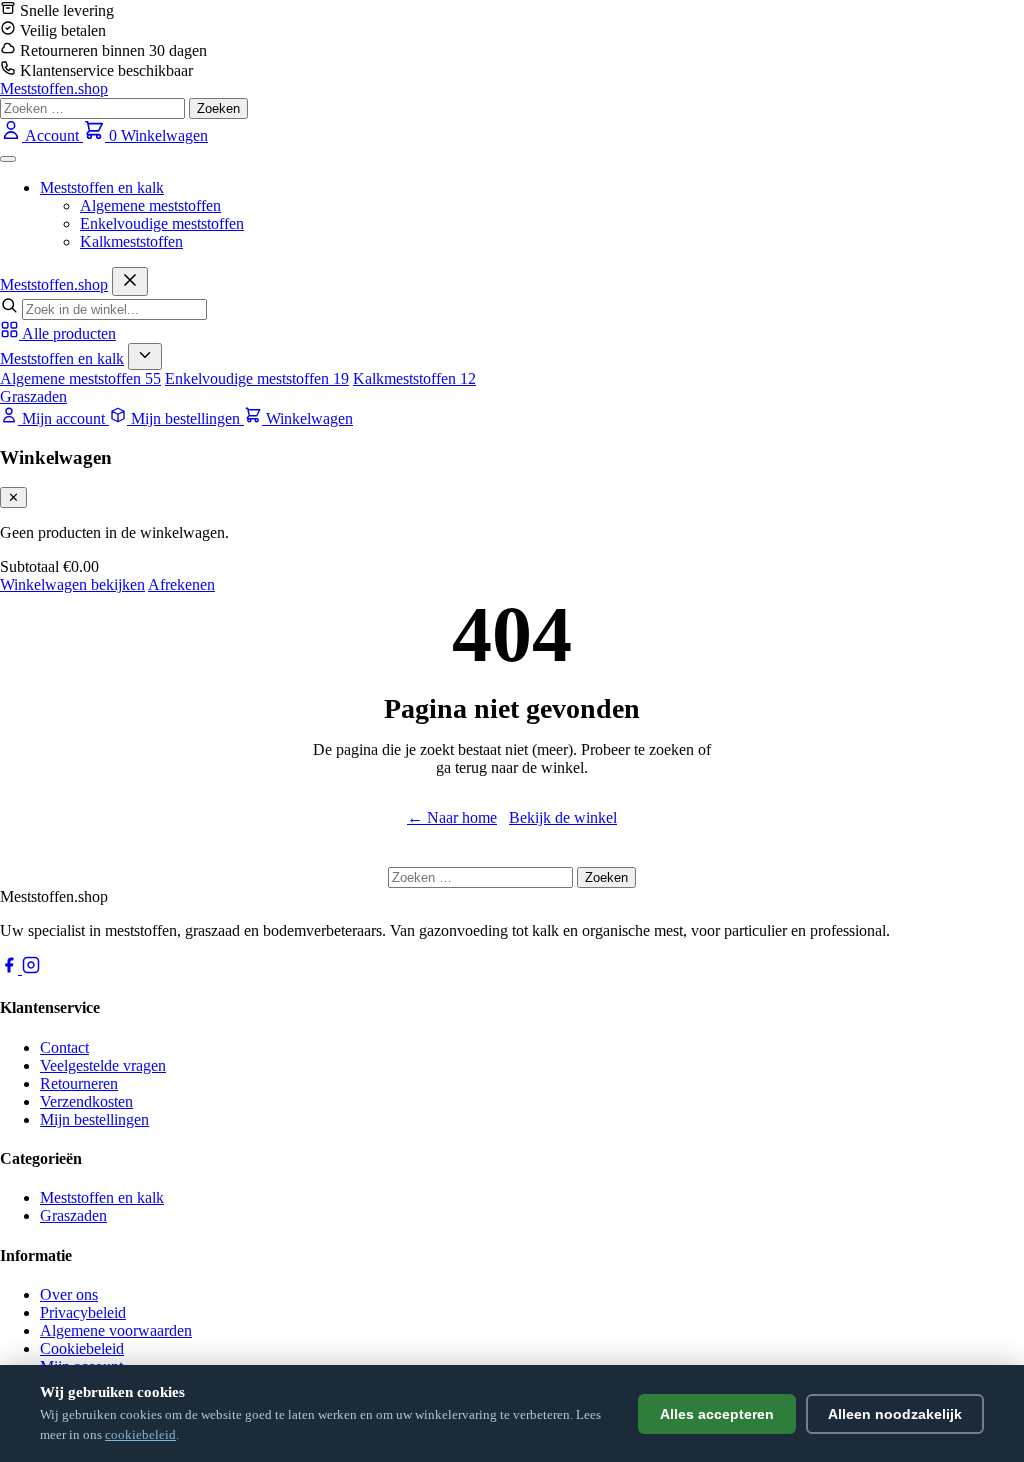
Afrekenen (181, 584)
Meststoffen (54, 284)
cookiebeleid (140, 1434)
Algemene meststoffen (150, 205)
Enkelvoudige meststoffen (162, 223)
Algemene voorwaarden (116, 1330)
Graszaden (33, 396)
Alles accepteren (717, 1414)
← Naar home (452, 817)
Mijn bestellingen (94, 1119)
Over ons (69, 1294)
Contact (64, 1047)
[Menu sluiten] (130, 281)
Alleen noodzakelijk (895, 1414)
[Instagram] (31, 968)
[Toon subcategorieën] (145, 356)
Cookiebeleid (82, 1348)
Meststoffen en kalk (102, 187)
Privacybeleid (83, 1312)
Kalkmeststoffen (131, 241)
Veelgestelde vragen (103, 1065)
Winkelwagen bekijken (72, 584)
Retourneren (79, 1083)
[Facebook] (11, 968)
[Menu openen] (8, 159)
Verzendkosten (86, 1101)
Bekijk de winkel (563, 817)
